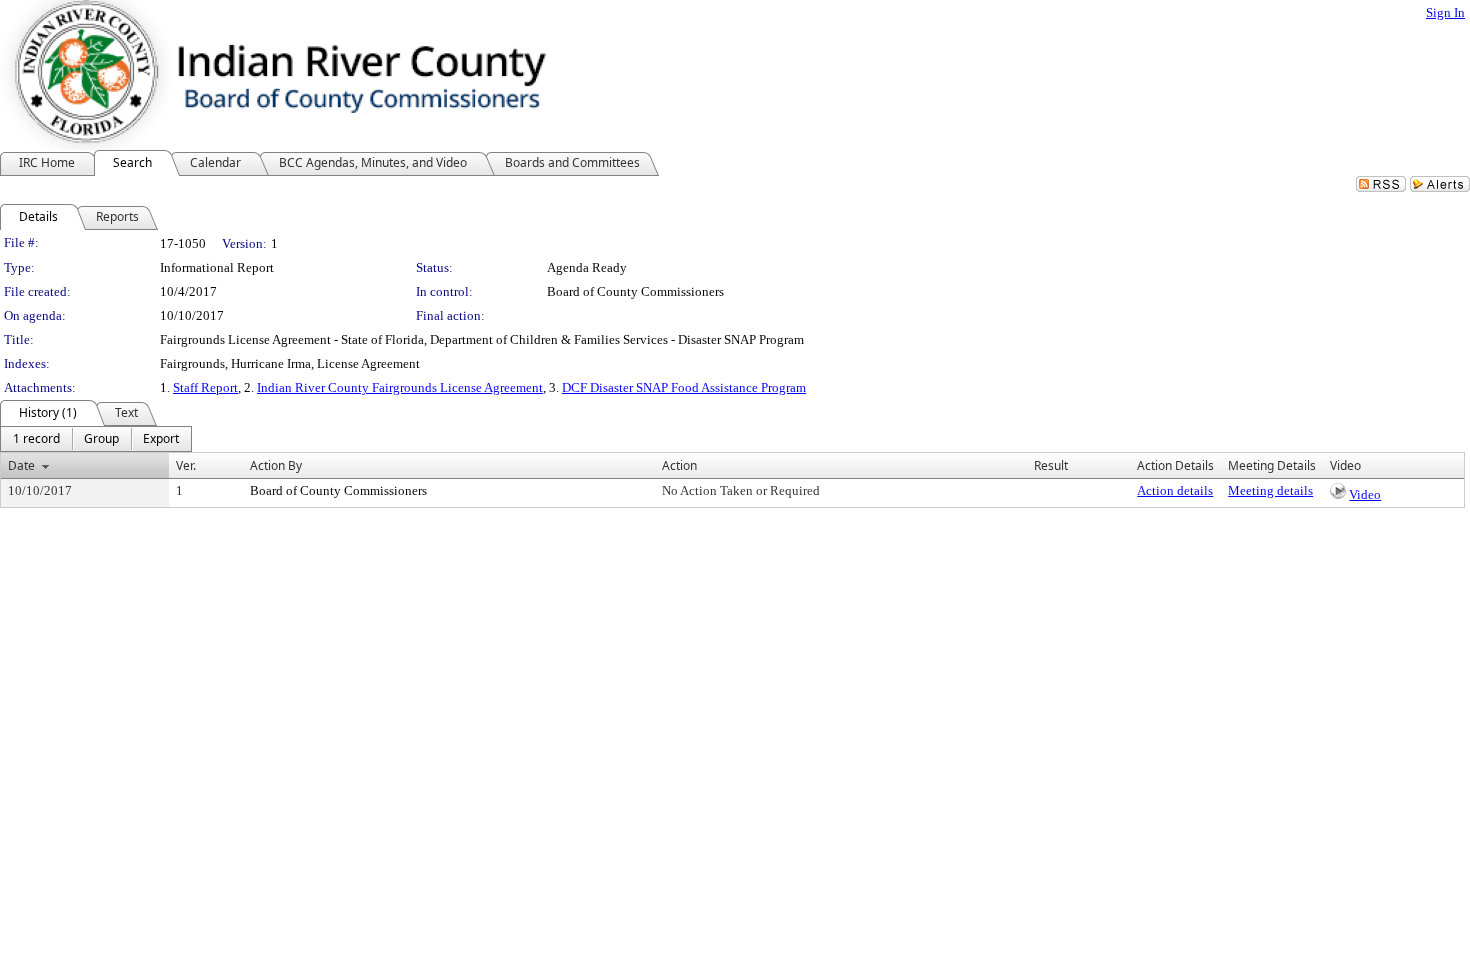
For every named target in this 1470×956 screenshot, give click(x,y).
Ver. (186, 465)
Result (1051, 465)
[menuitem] (36, 439)
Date (21, 465)
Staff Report (205, 387)
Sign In (1445, 12)
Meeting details (1270, 490)
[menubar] (96, 439)
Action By (276, 465)
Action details (1175, 490)
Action (679, 465)
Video (1365, 494)
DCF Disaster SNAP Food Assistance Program (684, 387)
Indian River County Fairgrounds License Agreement (400, 387)
